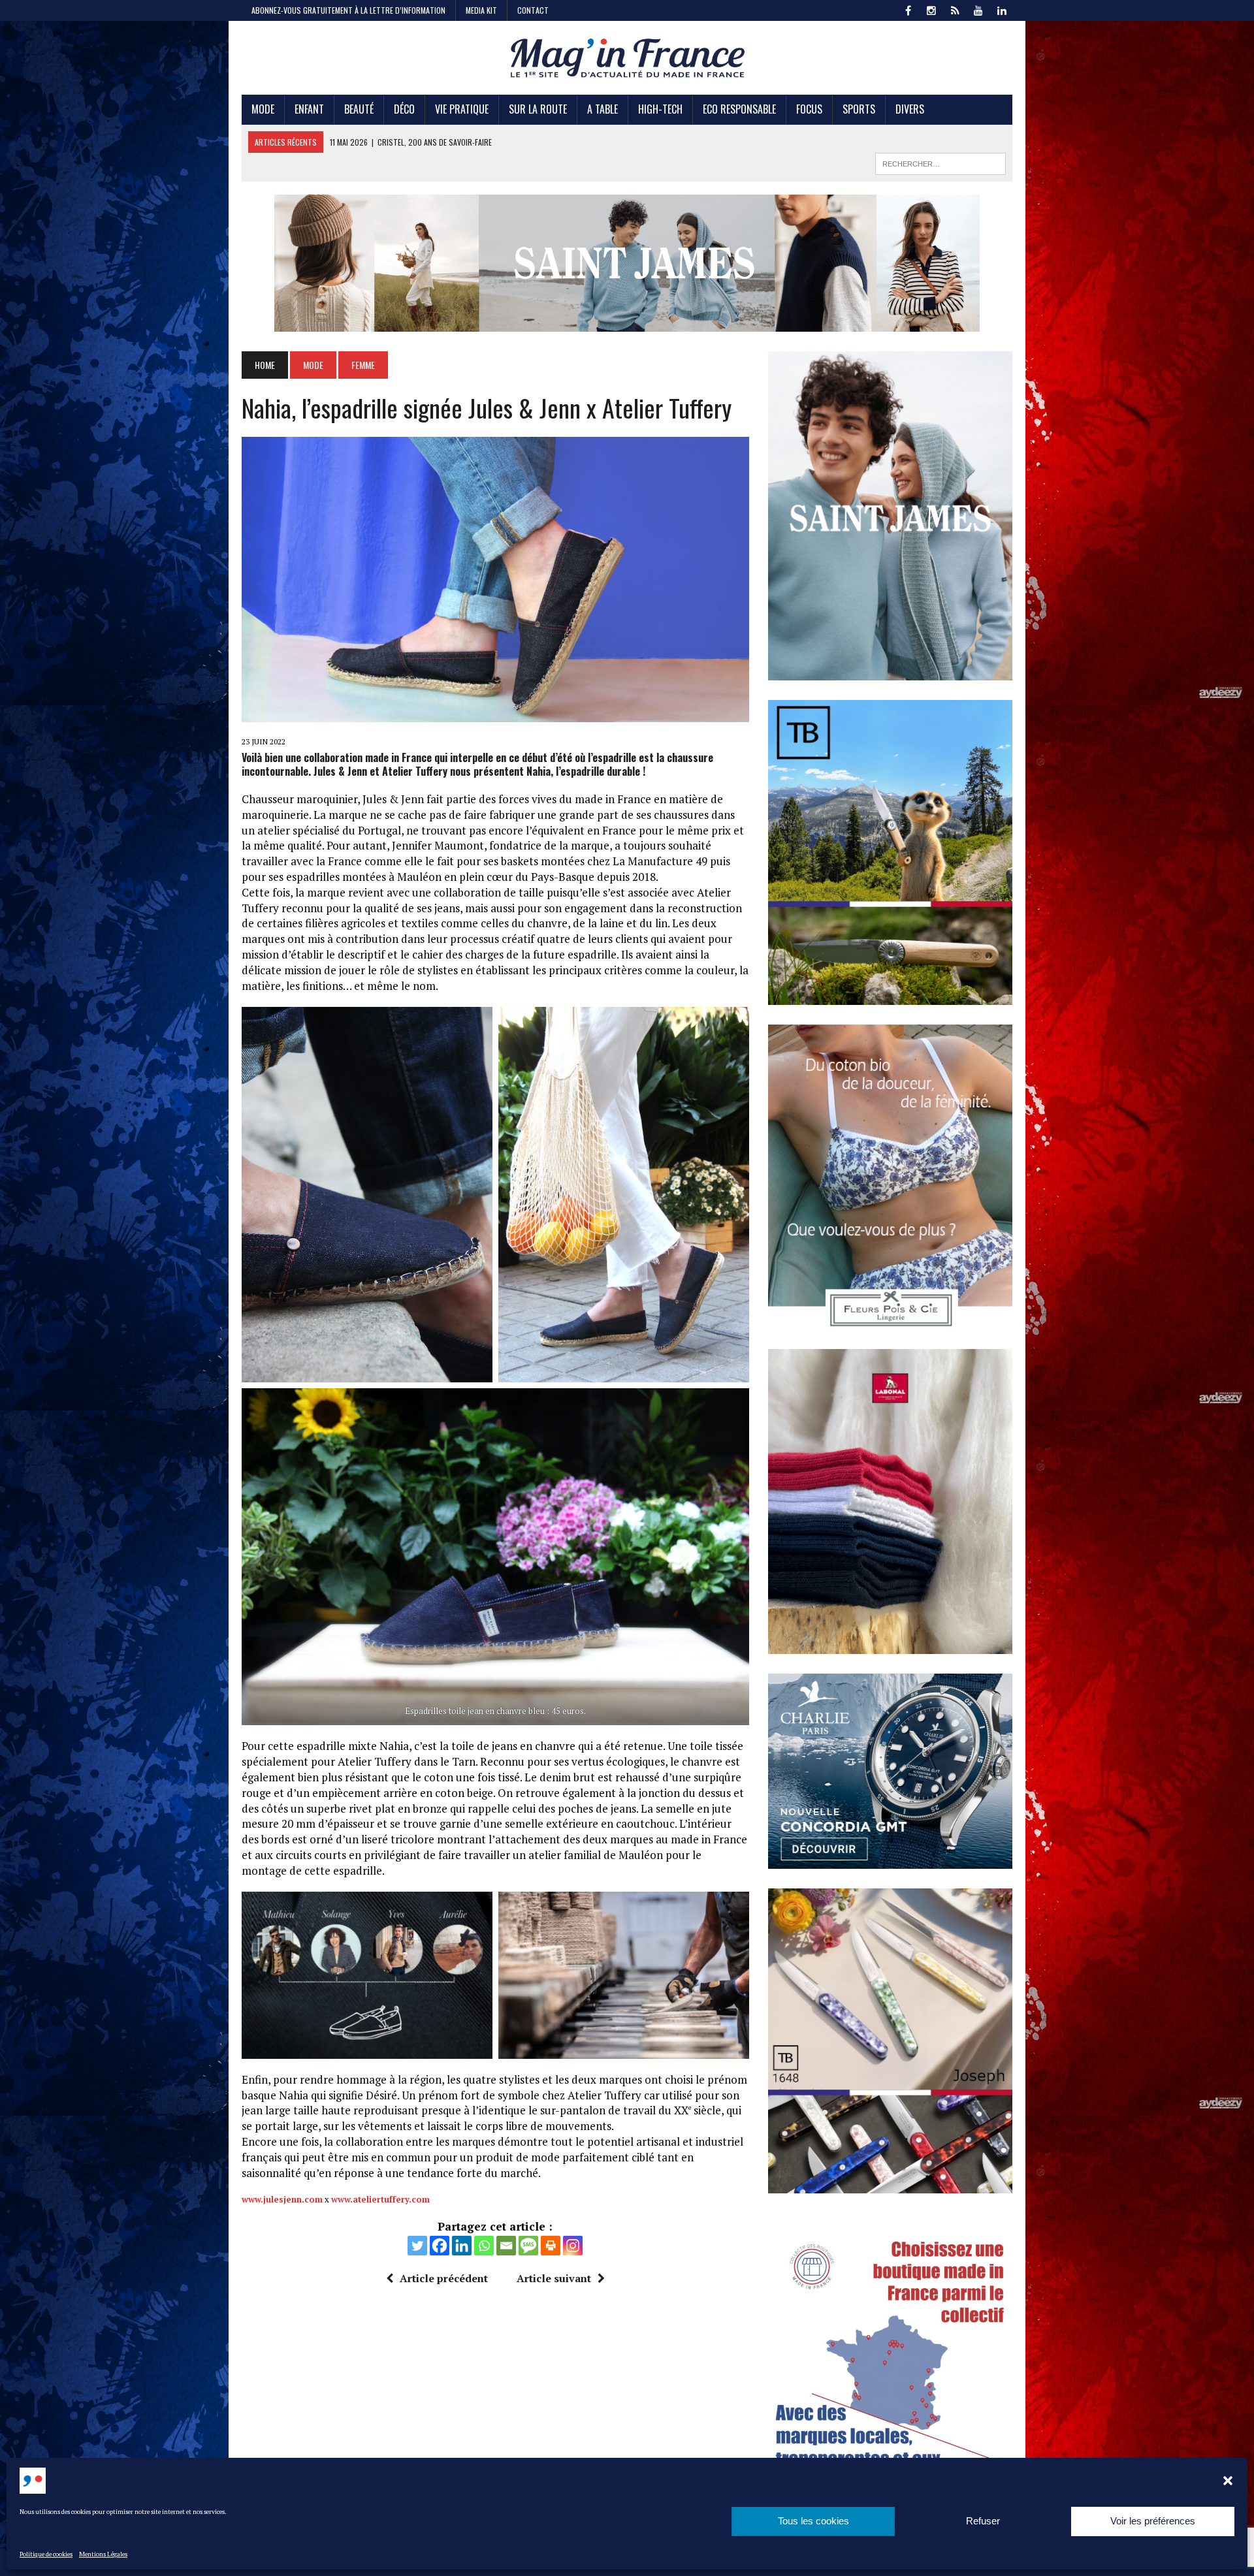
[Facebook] (440, 2246)
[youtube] (978, 9)
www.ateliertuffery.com (380, 2199)
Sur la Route (538, 109)
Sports (859, 109)
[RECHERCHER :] (940, 162)
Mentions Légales (103, 2554)
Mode (263, 109)
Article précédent (444, 2278)
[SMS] (528, 2246)
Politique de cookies (46, 2554)
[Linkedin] (462, 2246)
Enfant (309, 109)
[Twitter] (417, 2246)
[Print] (551, 2246)
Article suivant (554, 2278)
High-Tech (660, 109)
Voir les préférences (1153, 2521)
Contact (533, 10)
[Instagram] (573, 2246)
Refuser (983, 2521)
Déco (404, 109)
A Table (603, 109)
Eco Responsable (739, 109)
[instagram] (931, 9)
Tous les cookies (813, 2521)
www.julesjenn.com (282, 2199)
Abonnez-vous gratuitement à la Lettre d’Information (348, 10)
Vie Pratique (462, 109)
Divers (910, 109)
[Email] (506, 2246)
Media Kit (481, 10)
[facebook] (908, 9)
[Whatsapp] (484, 2246)
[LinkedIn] (1002, 9)
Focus (809, 109)
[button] (1228, 2481)
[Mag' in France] (627, 58)
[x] (955, 9)
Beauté (359, 109)
